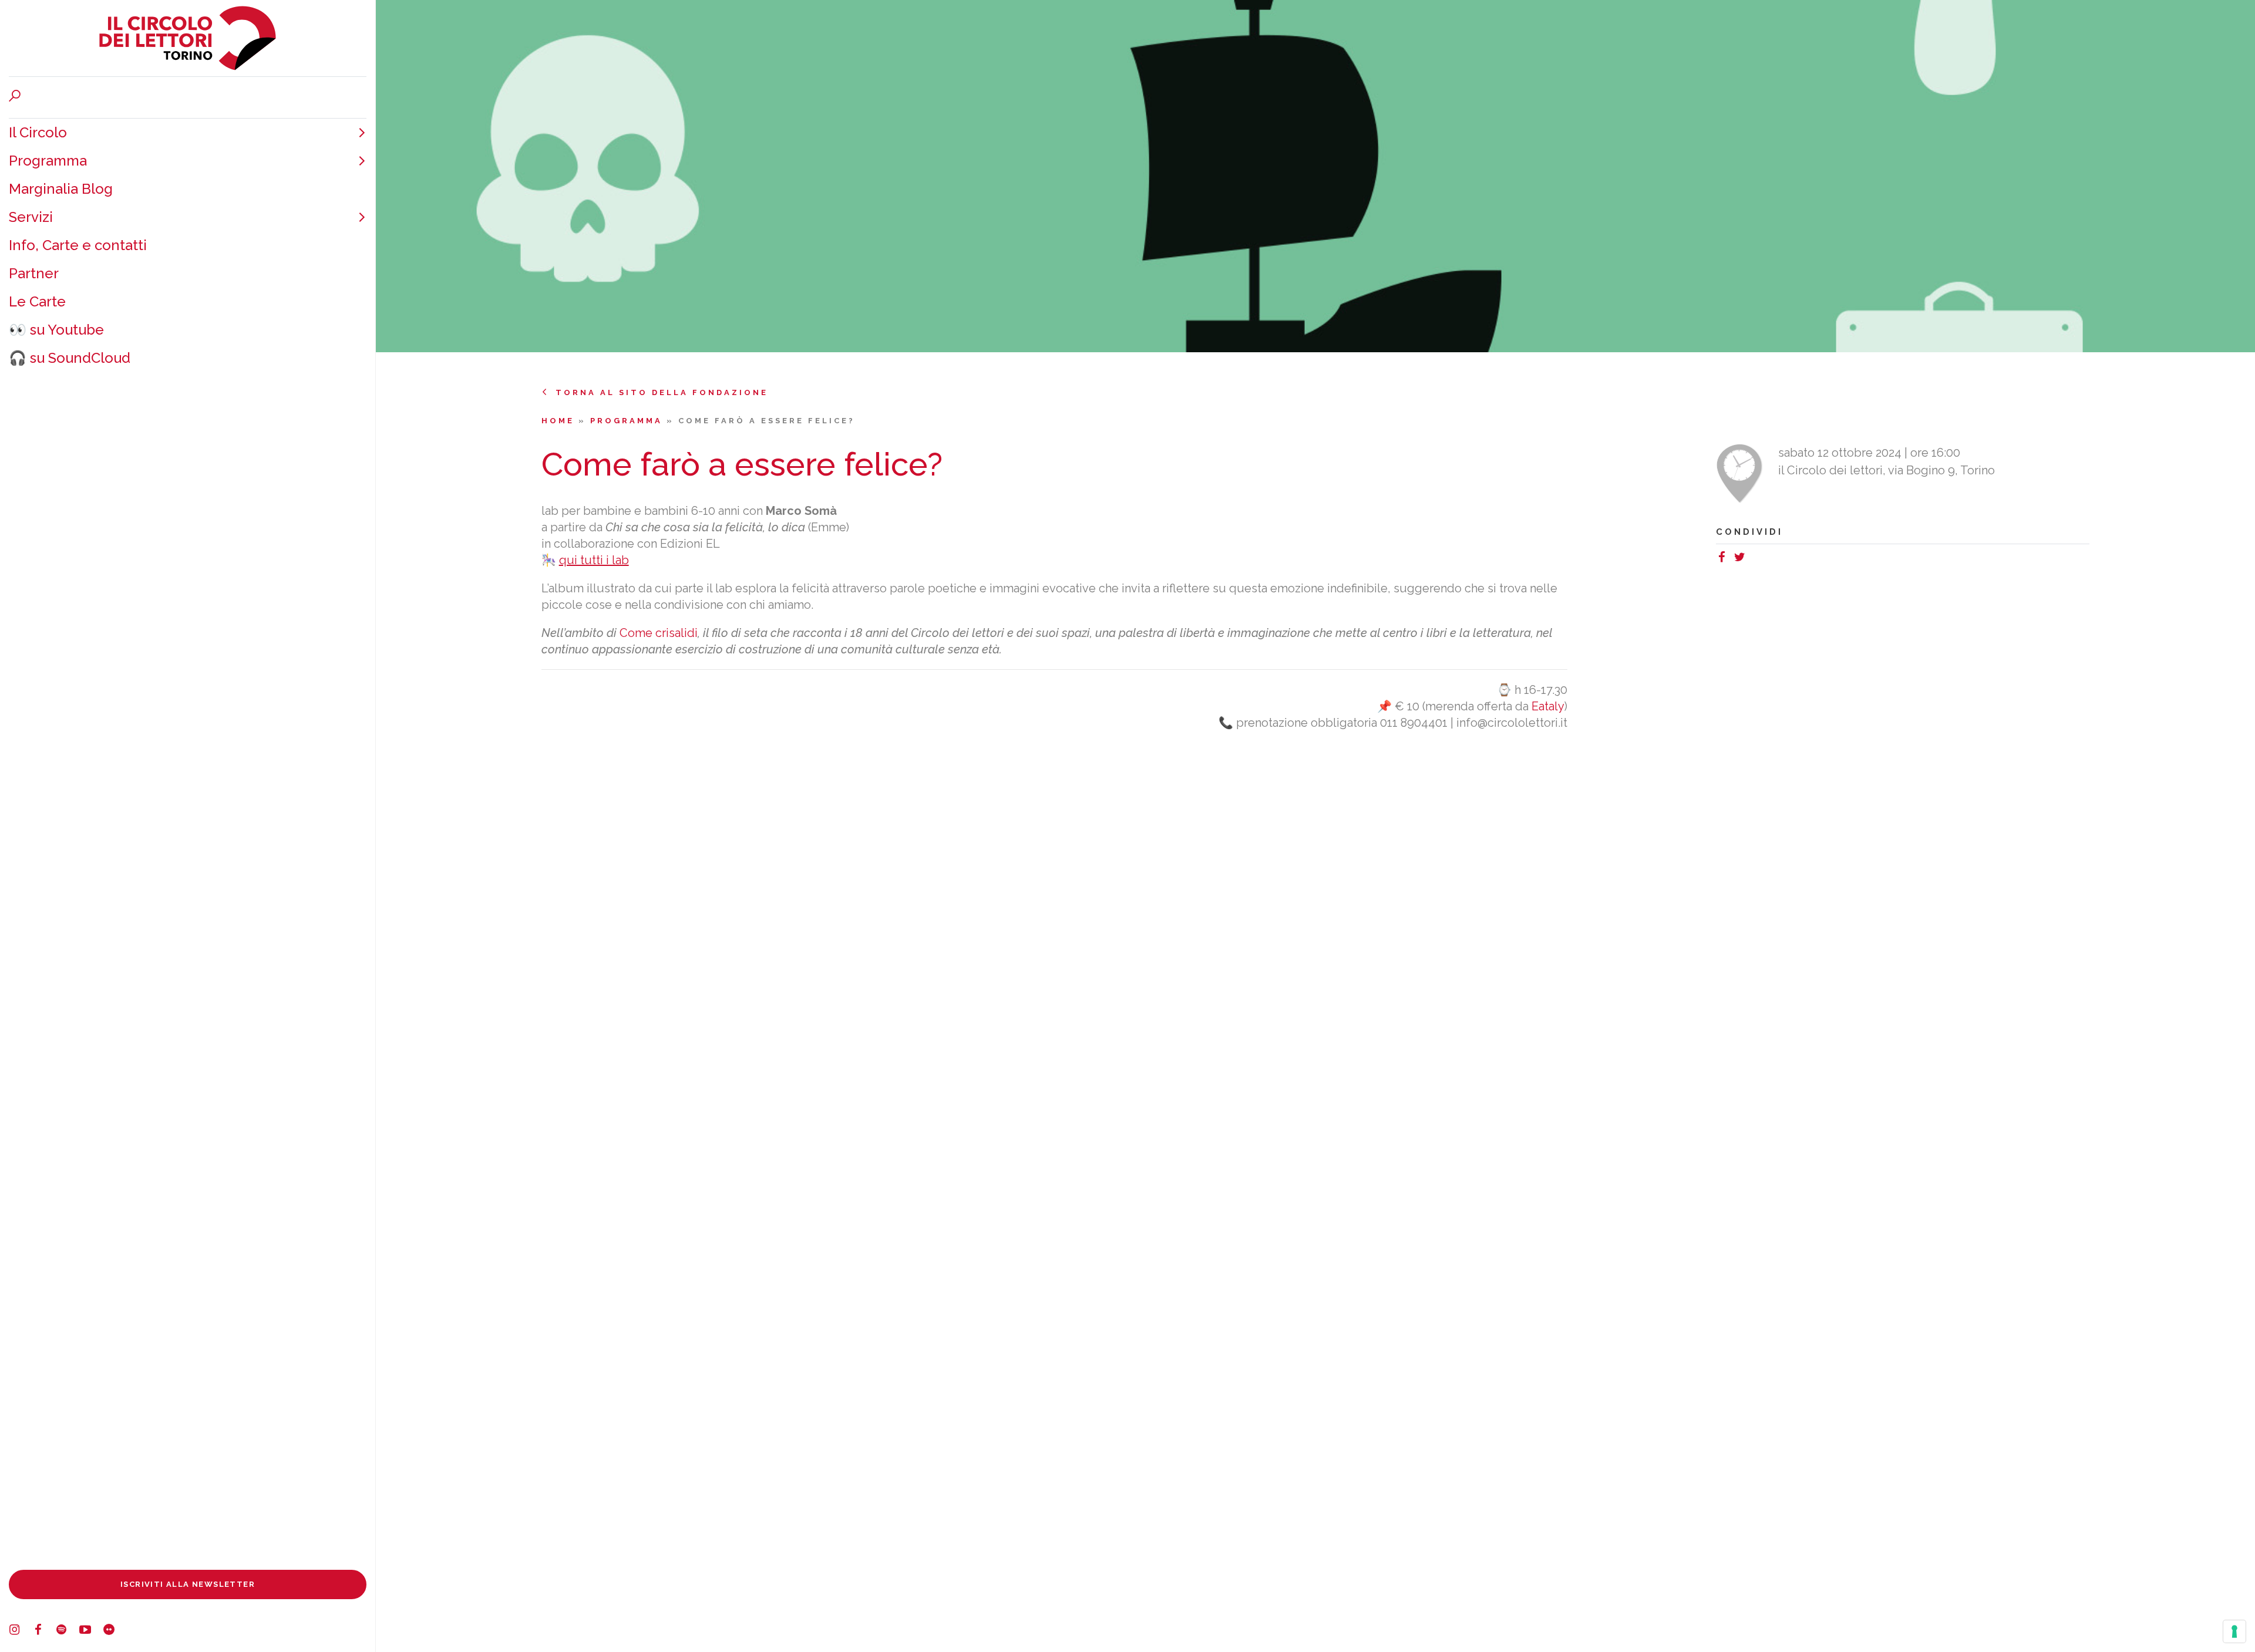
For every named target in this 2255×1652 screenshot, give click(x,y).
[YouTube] (91, 1631)
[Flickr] (115, 1631)
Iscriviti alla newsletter (188, 1584)
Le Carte (37, 301)
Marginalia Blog (61, 189)
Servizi (31, 217)
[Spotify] (68, 1631)
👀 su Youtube (56, 330)
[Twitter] (1742, 559)
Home (560, 421)
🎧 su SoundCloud (70, 358)
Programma (48, 161)
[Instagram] (21, 1631)
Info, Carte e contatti (78, 245)
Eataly (1548, 706)
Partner (34, 273)
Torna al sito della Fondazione (662, 392)
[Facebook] (44, 1631)
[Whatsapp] (1754, 559)
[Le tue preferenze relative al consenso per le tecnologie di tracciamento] (2234, 1631)
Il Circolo (38, 132)
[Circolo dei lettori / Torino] (188, 38)
